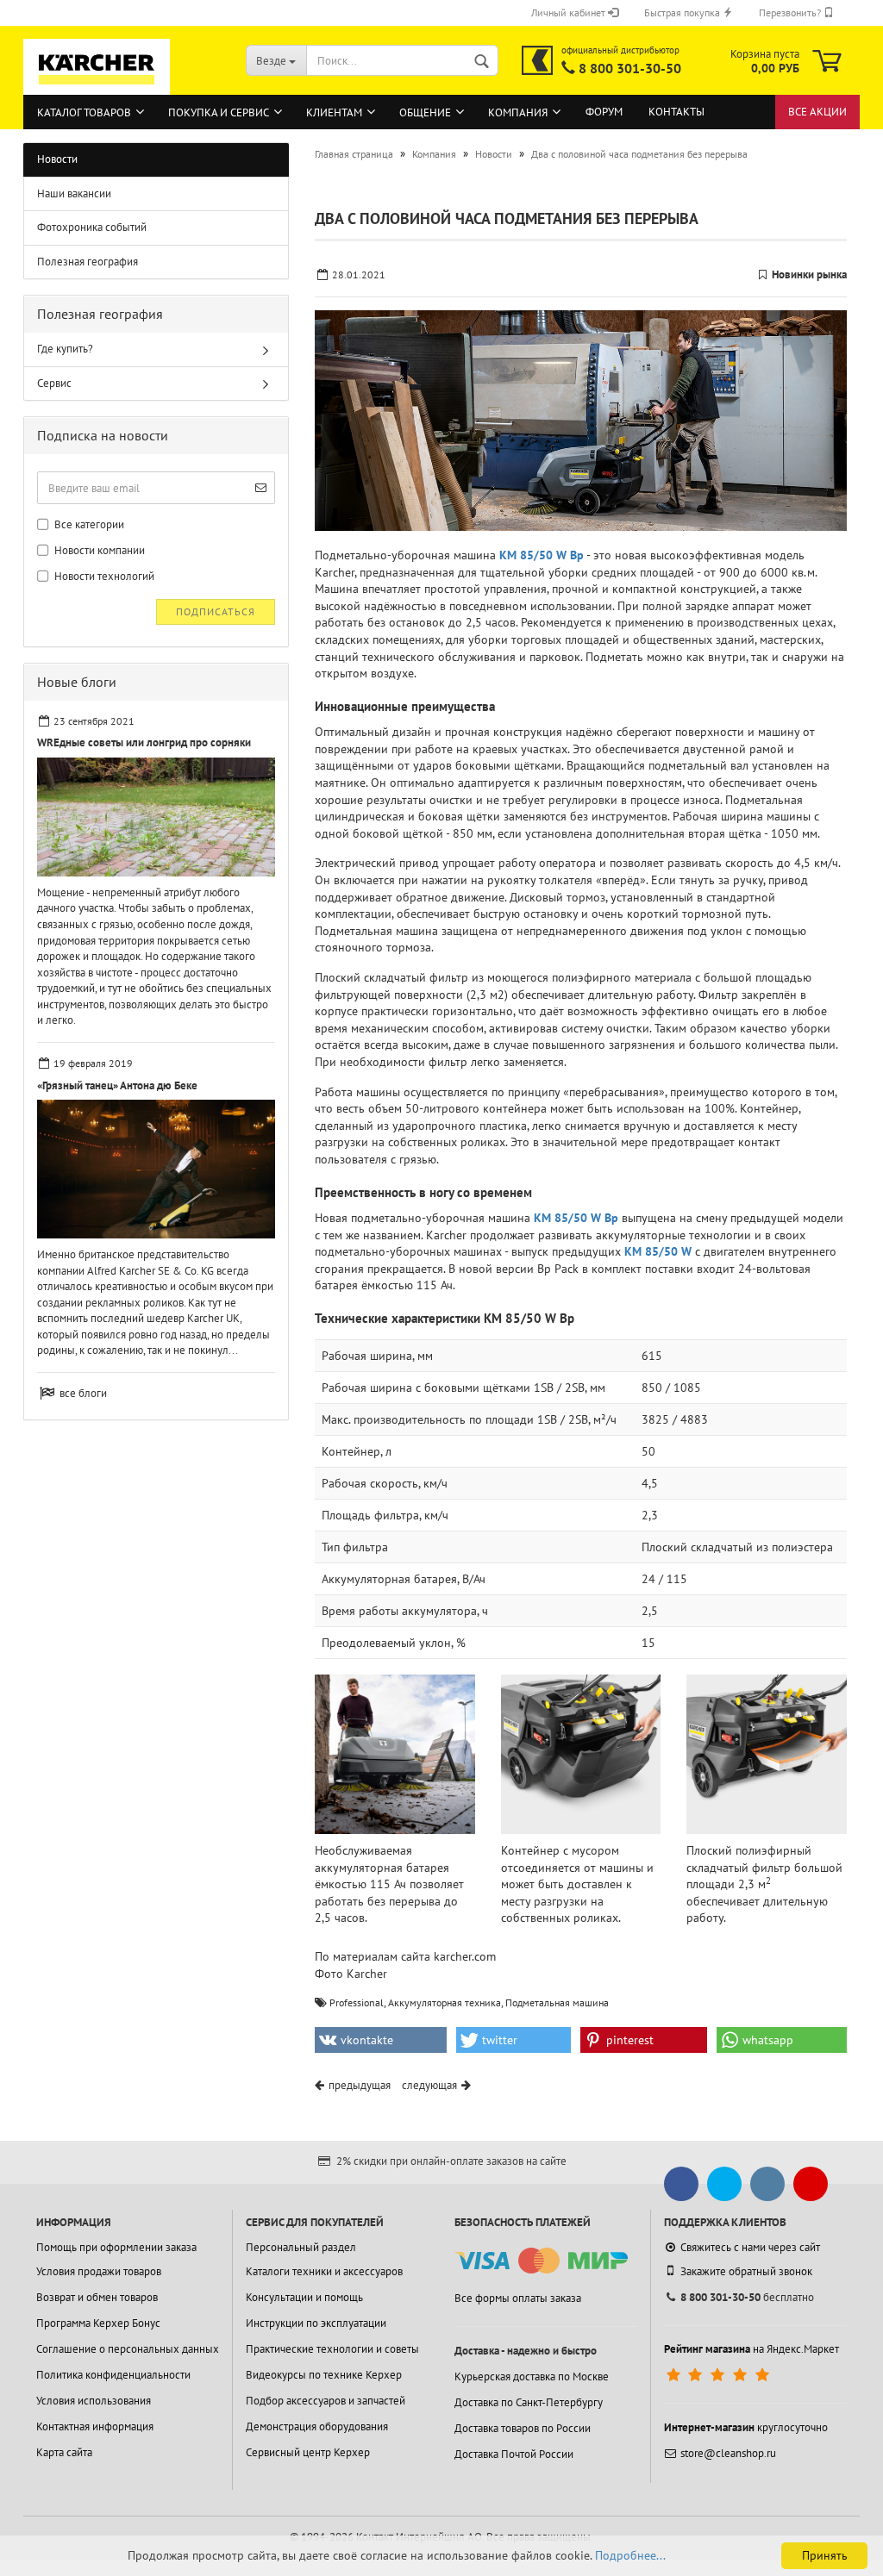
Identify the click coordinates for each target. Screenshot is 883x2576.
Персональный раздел (301, 2247)
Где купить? (65, 349)
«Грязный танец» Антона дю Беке (117, 1085)
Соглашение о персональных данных (128, 2349)
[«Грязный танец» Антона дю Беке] (156, 1169)
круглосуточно (746, 2427)
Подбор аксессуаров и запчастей (326, 2401)
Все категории (88, 524)
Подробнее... (630, 2555)
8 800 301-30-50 (630, 68)
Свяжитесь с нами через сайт (750, 2247)
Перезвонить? (791, 12)
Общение (425, 112)
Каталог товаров (84, 112)
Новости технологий (103, 576)
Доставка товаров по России (523, 2428)
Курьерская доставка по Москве (532, 2376)
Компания (518, 112)
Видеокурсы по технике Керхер (324, 2375)
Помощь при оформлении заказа (116, 2247)
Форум (604, 112)
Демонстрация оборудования (317, 2426)
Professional (357, 2002)
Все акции (817, 112)
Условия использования (94, 2401)
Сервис (54, 383)
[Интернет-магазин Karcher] (97, 86)
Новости (57, 159)
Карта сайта (64, 2452)
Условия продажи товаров (99, 2271)
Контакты (676, 112)
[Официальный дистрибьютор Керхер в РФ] (537, 60)
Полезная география (88, 262)
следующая (429, 2085)
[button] (381, 2040)
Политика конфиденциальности (113, 2375)
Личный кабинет (570, 12)
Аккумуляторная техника (445, 2002)
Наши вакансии (74, 193)
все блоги (83, 1393)
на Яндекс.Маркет (751, 2349)
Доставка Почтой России (514, 2454)
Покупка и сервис (219, 112)
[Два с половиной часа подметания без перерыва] (581, 421)
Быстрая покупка (683, 12)
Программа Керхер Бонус (98, 2323)
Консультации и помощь (304, 2297)
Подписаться (216, 611)
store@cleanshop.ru (728, 2453)
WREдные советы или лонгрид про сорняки (144, 742)
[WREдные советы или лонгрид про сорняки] (156, 817)
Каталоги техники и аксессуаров (324, 2271)
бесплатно (747, 2297)
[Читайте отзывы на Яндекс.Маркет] (720, 2375)
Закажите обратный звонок (746, 2271)
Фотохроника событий (92, 227)
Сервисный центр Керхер (308, 2452)
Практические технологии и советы (332, 2349)
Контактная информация (95, 2426)
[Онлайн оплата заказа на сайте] (541, 2261)
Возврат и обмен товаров (97, 2297)
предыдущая (360, 2085)
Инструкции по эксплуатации (316, 2323)
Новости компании (98, 550)
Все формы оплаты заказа (518, 2298)
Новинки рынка (809, 274)
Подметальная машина (557, 2002)
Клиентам (334, 112)
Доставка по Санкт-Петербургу (529, 2402)
